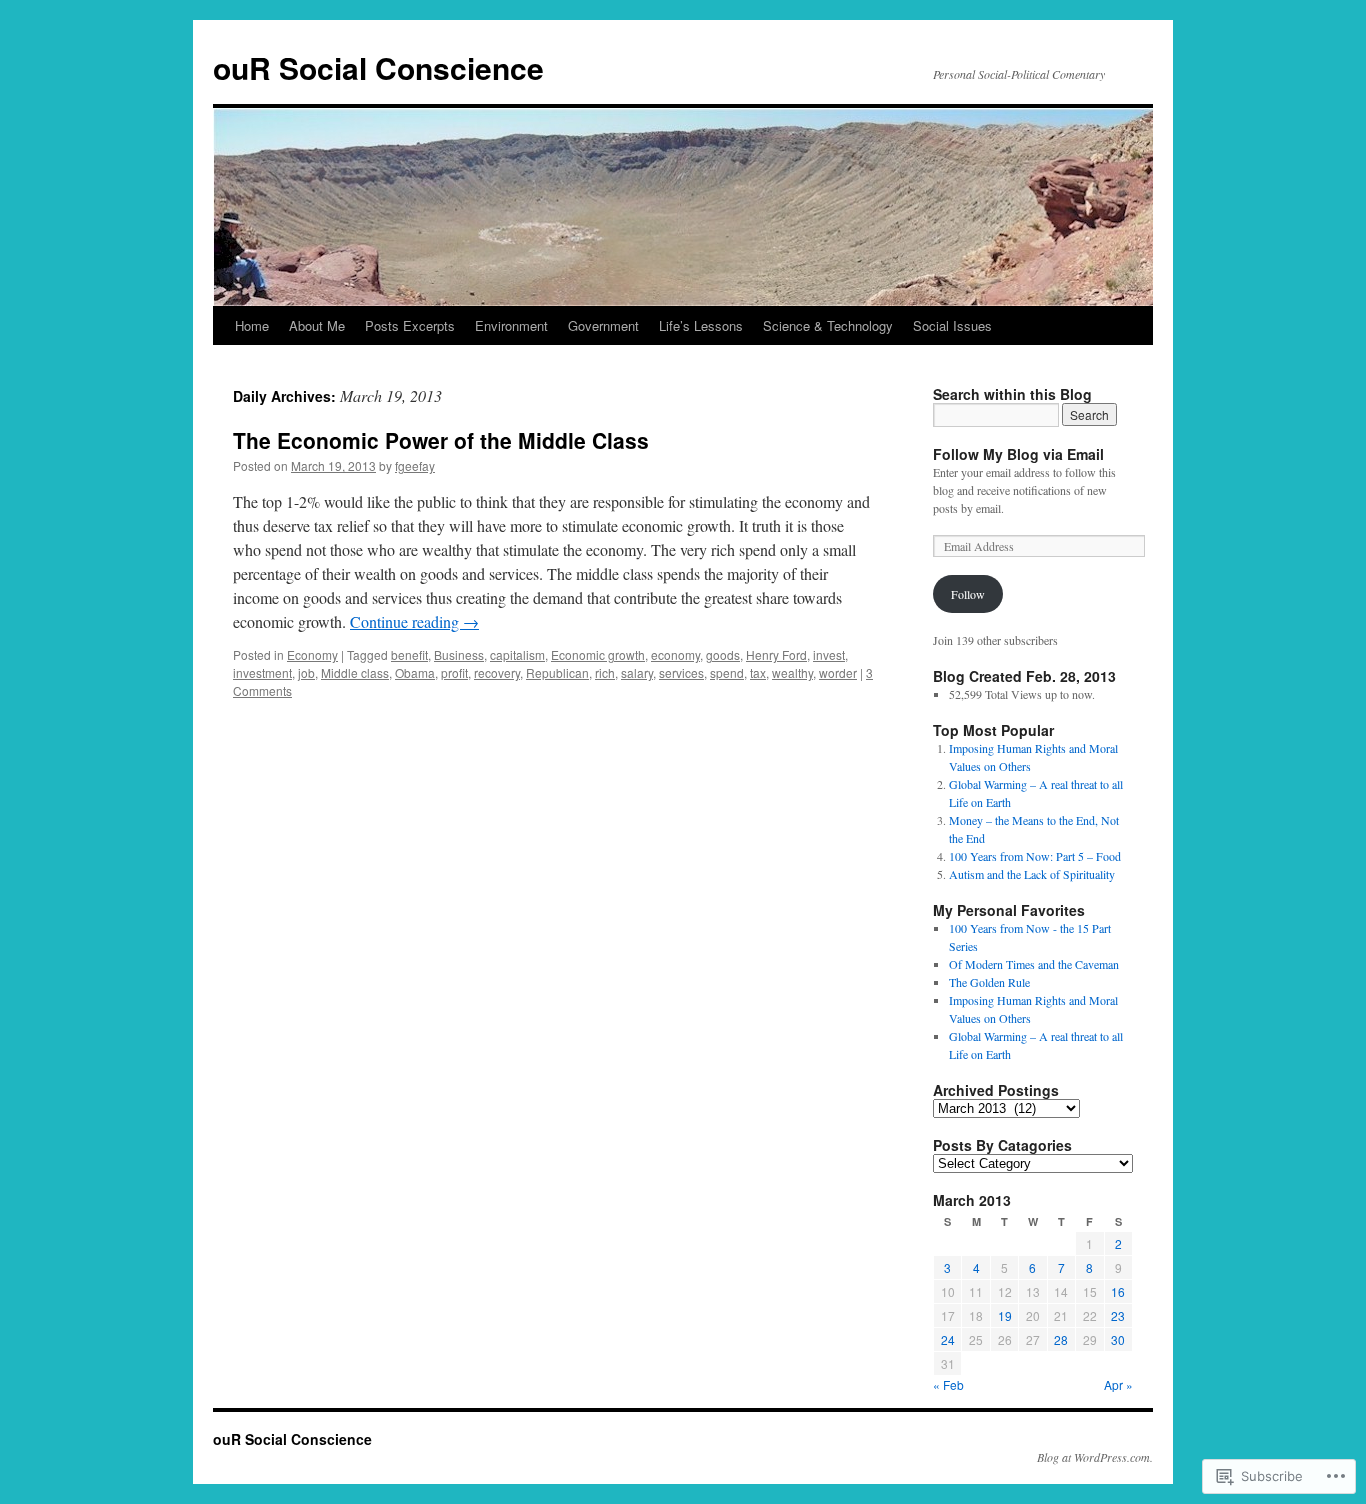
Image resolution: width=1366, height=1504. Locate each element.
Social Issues (952, 325)
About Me (317, 325)
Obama (415, 672)
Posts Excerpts (410, 325)
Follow (968, 594)
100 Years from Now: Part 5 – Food (1035, 856)
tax (758, 672)
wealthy (792, 672)
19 (1005, 1315)
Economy (312, 654)
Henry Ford (776, 654)
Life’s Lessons (701, 325)
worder (838, 672)
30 (1118, 1339)
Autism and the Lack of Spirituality (1032, 874)
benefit (409, 654)
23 (1118, 1315)
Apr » (1118, 1384)
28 (1061, 1339)
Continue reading (414, 621)
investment (262, 672)
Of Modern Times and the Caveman (1034, 964)
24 (948, 1339)
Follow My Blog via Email (1018, 454)
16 (1118, 1291)
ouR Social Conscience (378, 67)
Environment (511, 325)
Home (252, 325)
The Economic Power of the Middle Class (441, 440)
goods (723, 654)
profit (454, 672)
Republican (557, 672)
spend (727, 672)
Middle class (355, 672)
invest (829, 654)
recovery (497, 672)
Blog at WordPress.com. (1095, 1457)
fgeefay (415, 465)
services (681, 672)
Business (459, 654)
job (306, 672)
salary (637, 672)
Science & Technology (828, 325)
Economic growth (598, 654)
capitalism (517, 654)
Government (603, 325)
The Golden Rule (989, 982)
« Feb (948, 1384)
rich (605, 672)
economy (675, 654)
